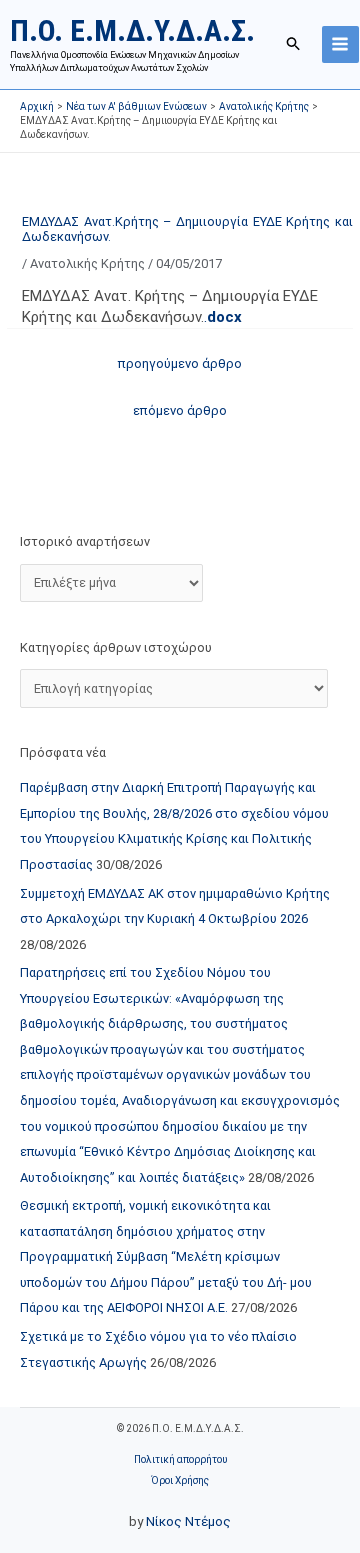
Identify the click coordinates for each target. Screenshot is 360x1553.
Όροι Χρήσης (180, 1480)
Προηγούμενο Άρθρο (180, 363)
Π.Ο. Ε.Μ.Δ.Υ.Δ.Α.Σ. (132, 30)
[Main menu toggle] (340, 44)
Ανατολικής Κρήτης (87, 263)
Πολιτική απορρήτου (180, 1459)
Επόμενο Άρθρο (180, 410)
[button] (294, 44)
